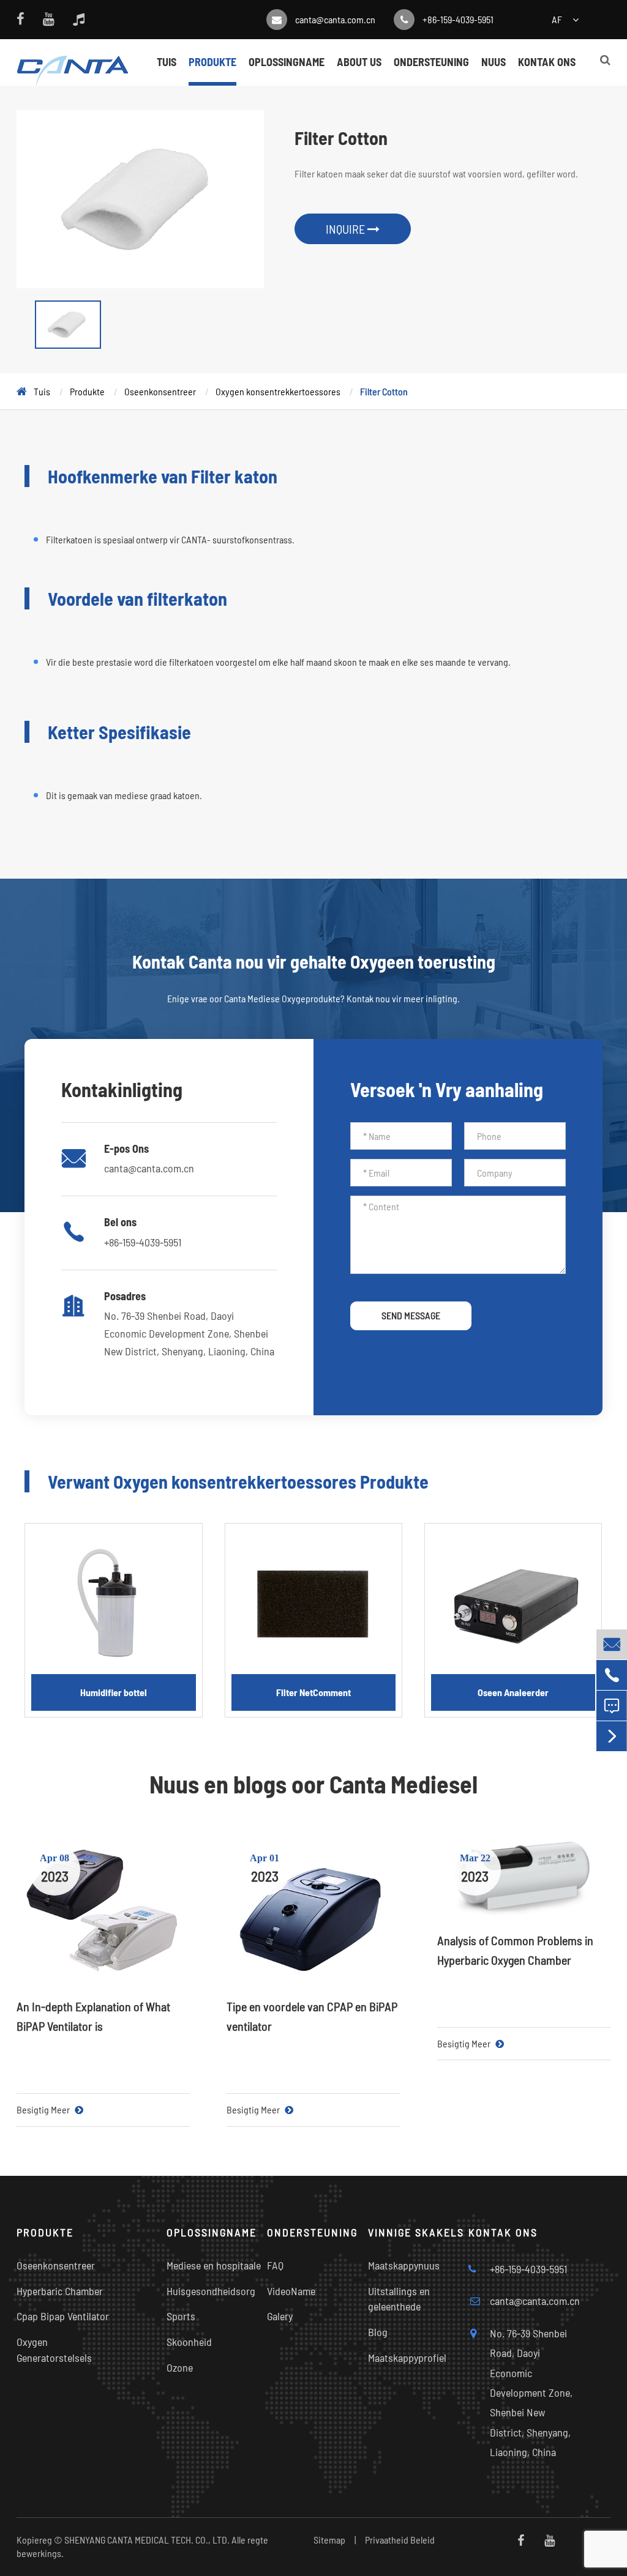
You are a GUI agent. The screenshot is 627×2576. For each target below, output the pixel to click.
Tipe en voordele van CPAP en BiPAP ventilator (312, 2016)
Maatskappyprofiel (407, 2358)
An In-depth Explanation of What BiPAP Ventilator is (93, 2016)
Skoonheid (189, 2342)
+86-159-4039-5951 (458, 19)
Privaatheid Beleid (400, 2540)
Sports (181, 2316)
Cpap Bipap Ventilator (63, 2316)
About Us (359, 62)
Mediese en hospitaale (214, 2265)
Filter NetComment (313, 1692)
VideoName (291, 2291)
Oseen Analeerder (513, 1692)
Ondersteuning (431, 62)
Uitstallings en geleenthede (399, 2299)
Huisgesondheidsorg (211, 2291)
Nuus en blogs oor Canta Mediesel (313, 1784)
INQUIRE (347, 229)
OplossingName (287, 62)
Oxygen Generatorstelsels (54, 2350)
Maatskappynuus (404, 2265)
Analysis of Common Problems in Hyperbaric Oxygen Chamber (515, 1950)
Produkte (212, 62)
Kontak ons (547, 62)
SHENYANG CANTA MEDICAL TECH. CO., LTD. (147, 2540)
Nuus (494, 62)
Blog (378, 2332)
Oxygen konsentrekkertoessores (278, 391)
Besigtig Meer (44, 2109)
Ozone (180, 2367)
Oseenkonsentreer (160, 391)
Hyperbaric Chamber (60, 2291)
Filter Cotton (384, 391)
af (557, 19)
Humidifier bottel (114, 1692)
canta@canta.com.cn (335, 19)
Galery (280, 2316)
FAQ (275, 2265)
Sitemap (329, 2540)
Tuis (167, 62)
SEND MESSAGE (411, 1315)
